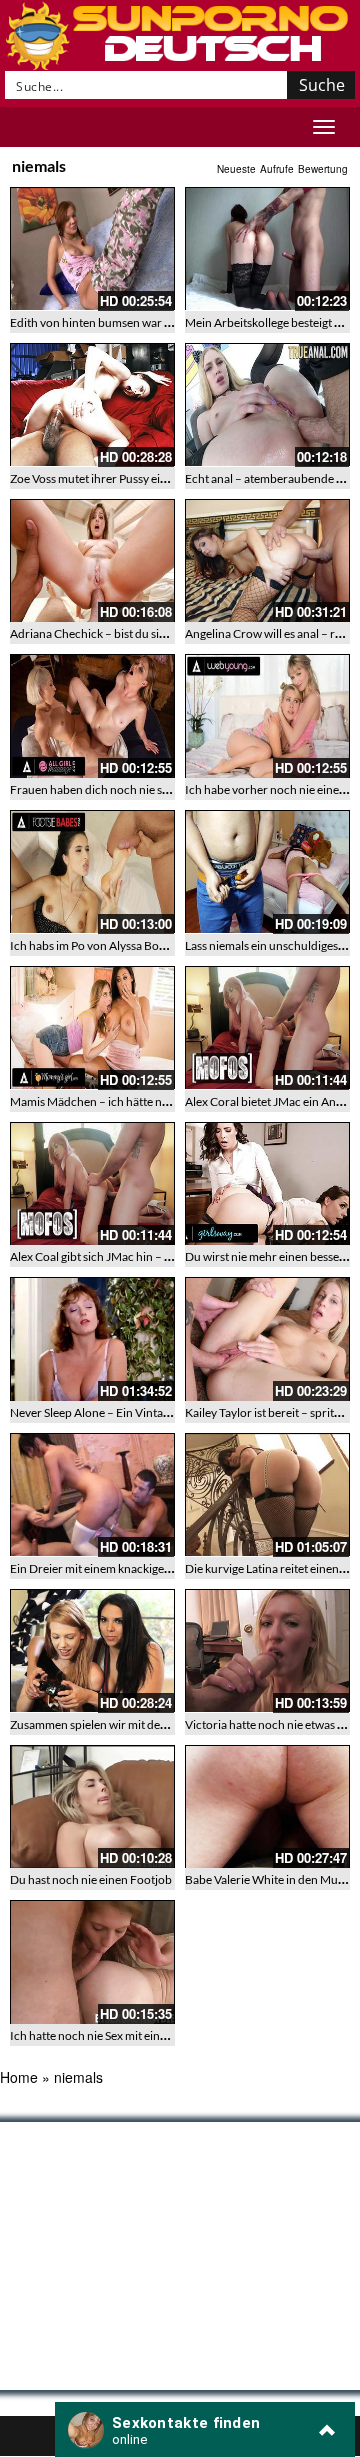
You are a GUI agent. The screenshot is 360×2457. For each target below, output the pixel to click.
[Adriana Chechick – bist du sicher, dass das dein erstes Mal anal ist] (92, 561)
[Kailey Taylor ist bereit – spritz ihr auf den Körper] (267, 1339)
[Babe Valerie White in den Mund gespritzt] (267, 1807)
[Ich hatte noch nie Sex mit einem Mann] (92, 1962)
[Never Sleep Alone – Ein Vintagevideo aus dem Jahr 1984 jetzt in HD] (92, 1339)
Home (19, 2077)
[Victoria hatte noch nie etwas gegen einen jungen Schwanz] (267, 1651)
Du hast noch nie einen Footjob (91, 1879)
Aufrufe (277, 169)
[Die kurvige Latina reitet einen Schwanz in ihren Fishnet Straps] (267, 1495)
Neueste (236, 169)
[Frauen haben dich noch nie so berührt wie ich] (92, 716)
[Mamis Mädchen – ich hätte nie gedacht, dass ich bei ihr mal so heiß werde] (92, 1028)
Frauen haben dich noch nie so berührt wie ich (130, 789)
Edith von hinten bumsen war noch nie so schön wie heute (159, 322)
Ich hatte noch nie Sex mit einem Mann (109, 2035)
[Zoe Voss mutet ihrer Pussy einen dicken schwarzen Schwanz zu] (92, 405)
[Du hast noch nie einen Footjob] (92, 1807)
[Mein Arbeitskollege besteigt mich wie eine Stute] (267, 249)
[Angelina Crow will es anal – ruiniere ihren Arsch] (267, 561)
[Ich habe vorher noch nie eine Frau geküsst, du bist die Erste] (267, 716)
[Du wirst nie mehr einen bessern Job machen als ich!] (267, 1184)
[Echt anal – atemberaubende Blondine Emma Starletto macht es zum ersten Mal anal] (267, 405)
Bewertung (323, 169)
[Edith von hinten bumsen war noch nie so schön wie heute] (92, 249)
